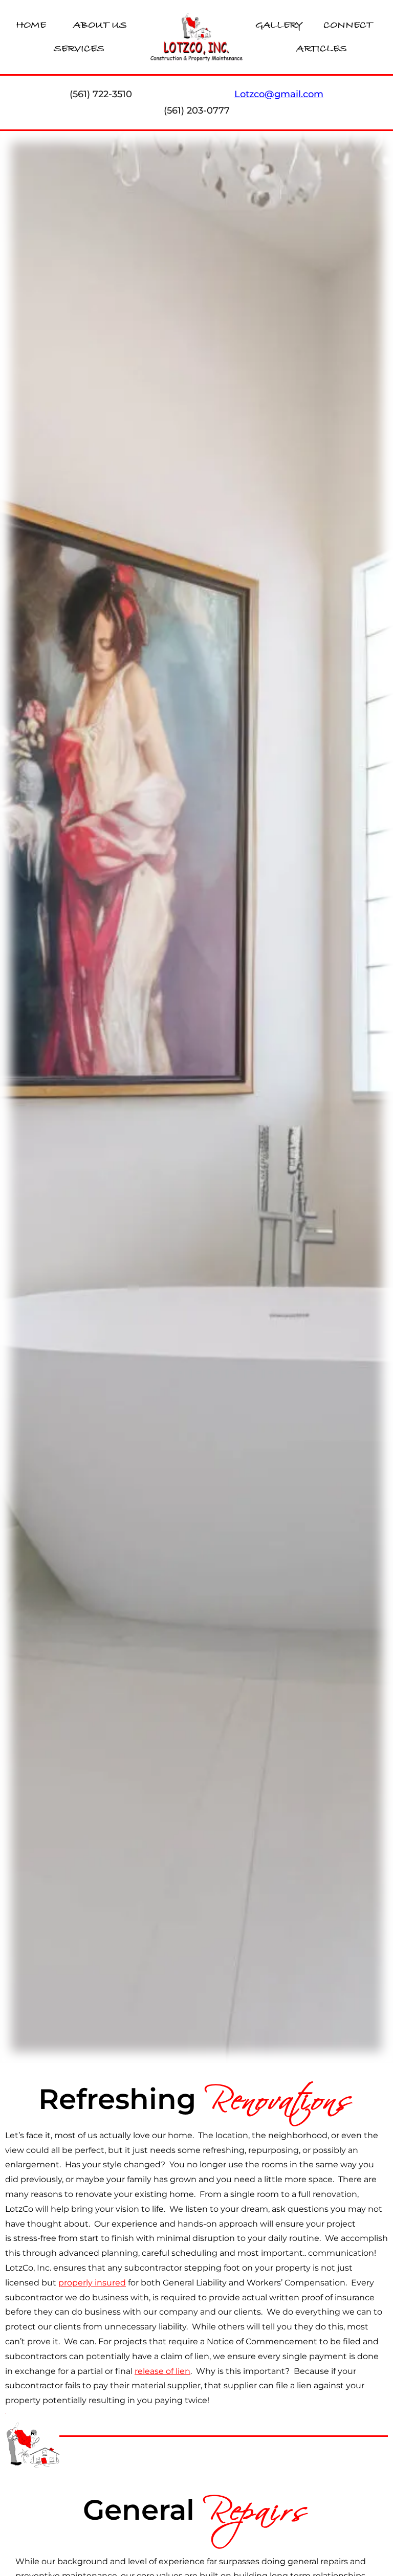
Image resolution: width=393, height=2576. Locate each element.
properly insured (92, 2283)
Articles (322, 49)
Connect (348, 25)
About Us (100, 25)
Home (31, 25)
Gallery (279, 25)
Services (79, 49)
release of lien (162, 2371)
